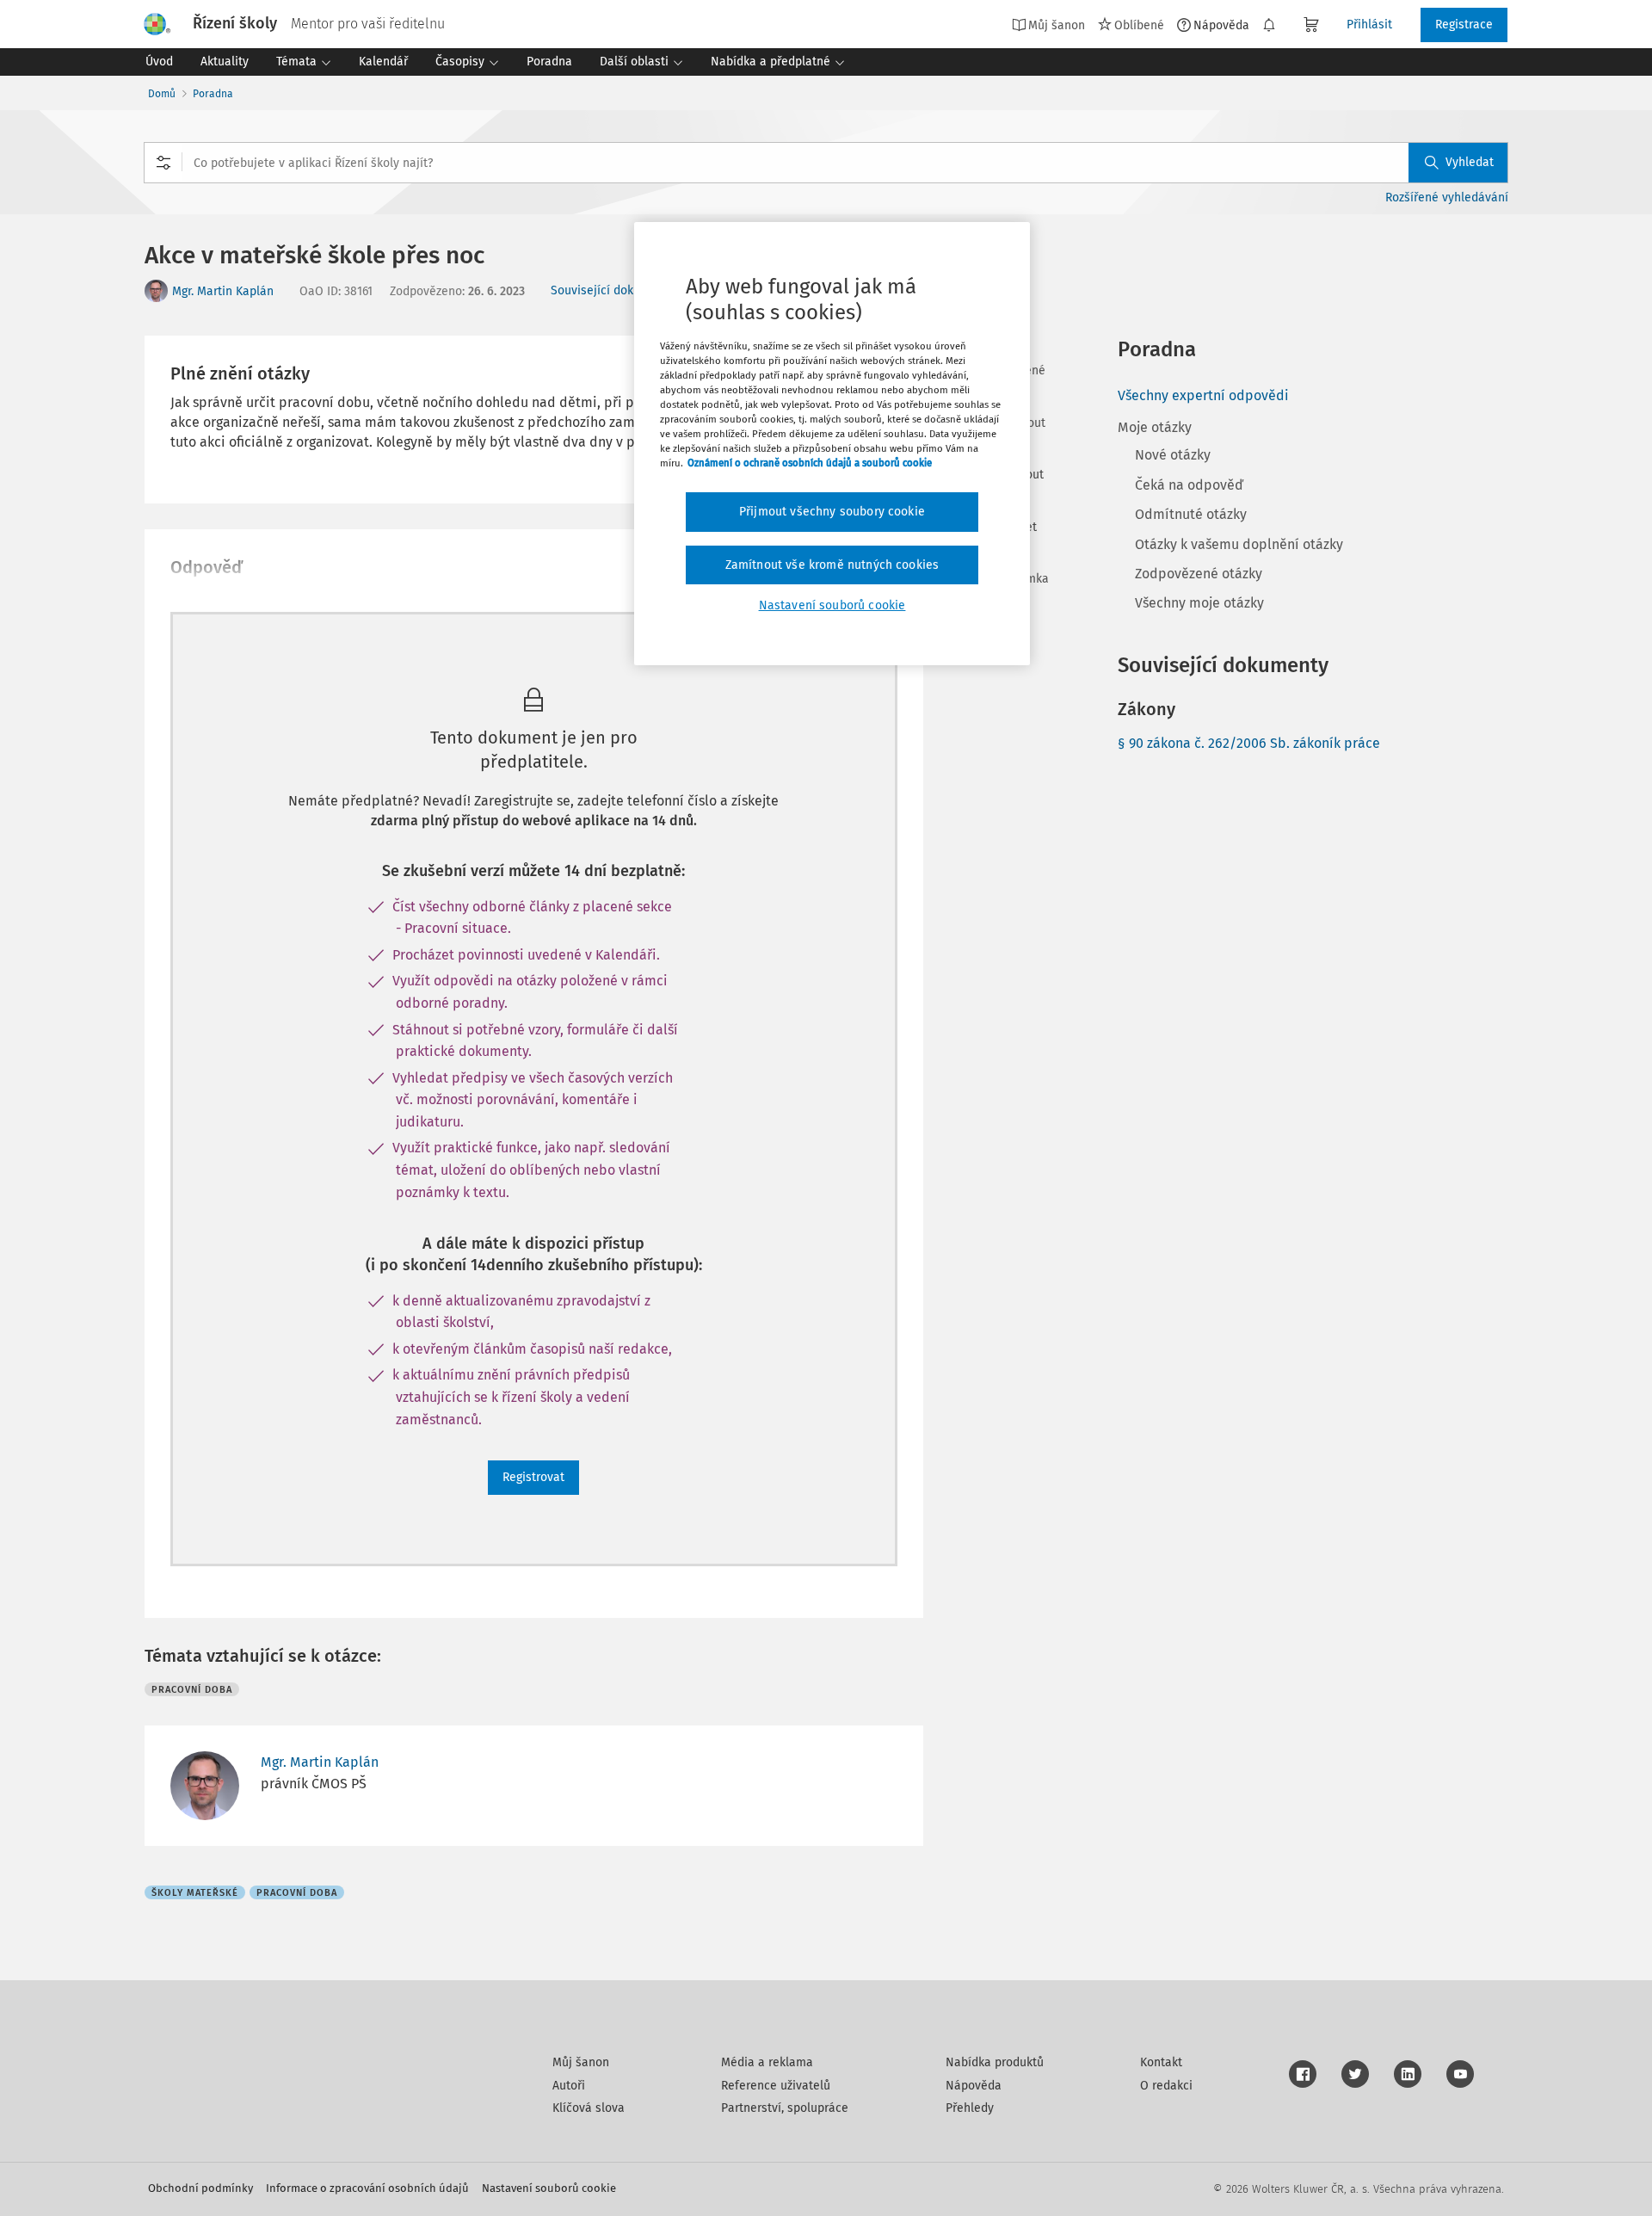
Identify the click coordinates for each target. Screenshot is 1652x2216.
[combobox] (826, 163)
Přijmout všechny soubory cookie (832, 512)
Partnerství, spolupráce (785, 2108)
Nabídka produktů (995, 2062)
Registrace (1464, 25)
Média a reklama (767, 2062)
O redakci (1166, 2086)
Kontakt (1161, 2062)
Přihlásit (1369, 25)
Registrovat (533, 1477)
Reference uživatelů (776, 2086)
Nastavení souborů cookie (549, 2188)
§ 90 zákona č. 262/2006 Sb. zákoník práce (1249, 743)
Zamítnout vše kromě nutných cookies (832, 565)
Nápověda (1221, 25)
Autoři (569, 2086)
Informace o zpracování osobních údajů (367, 2188)
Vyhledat (1470, 162)
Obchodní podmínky (200, 2188)
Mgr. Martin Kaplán (223, 291)
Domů (162, 94)
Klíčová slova (589, 2108)
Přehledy (970, 2108)
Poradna (213, 94)
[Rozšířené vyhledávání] (163, 163)
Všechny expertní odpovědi (1203, 395)
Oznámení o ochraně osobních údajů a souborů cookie (810, 463)
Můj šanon (581, 2062)
